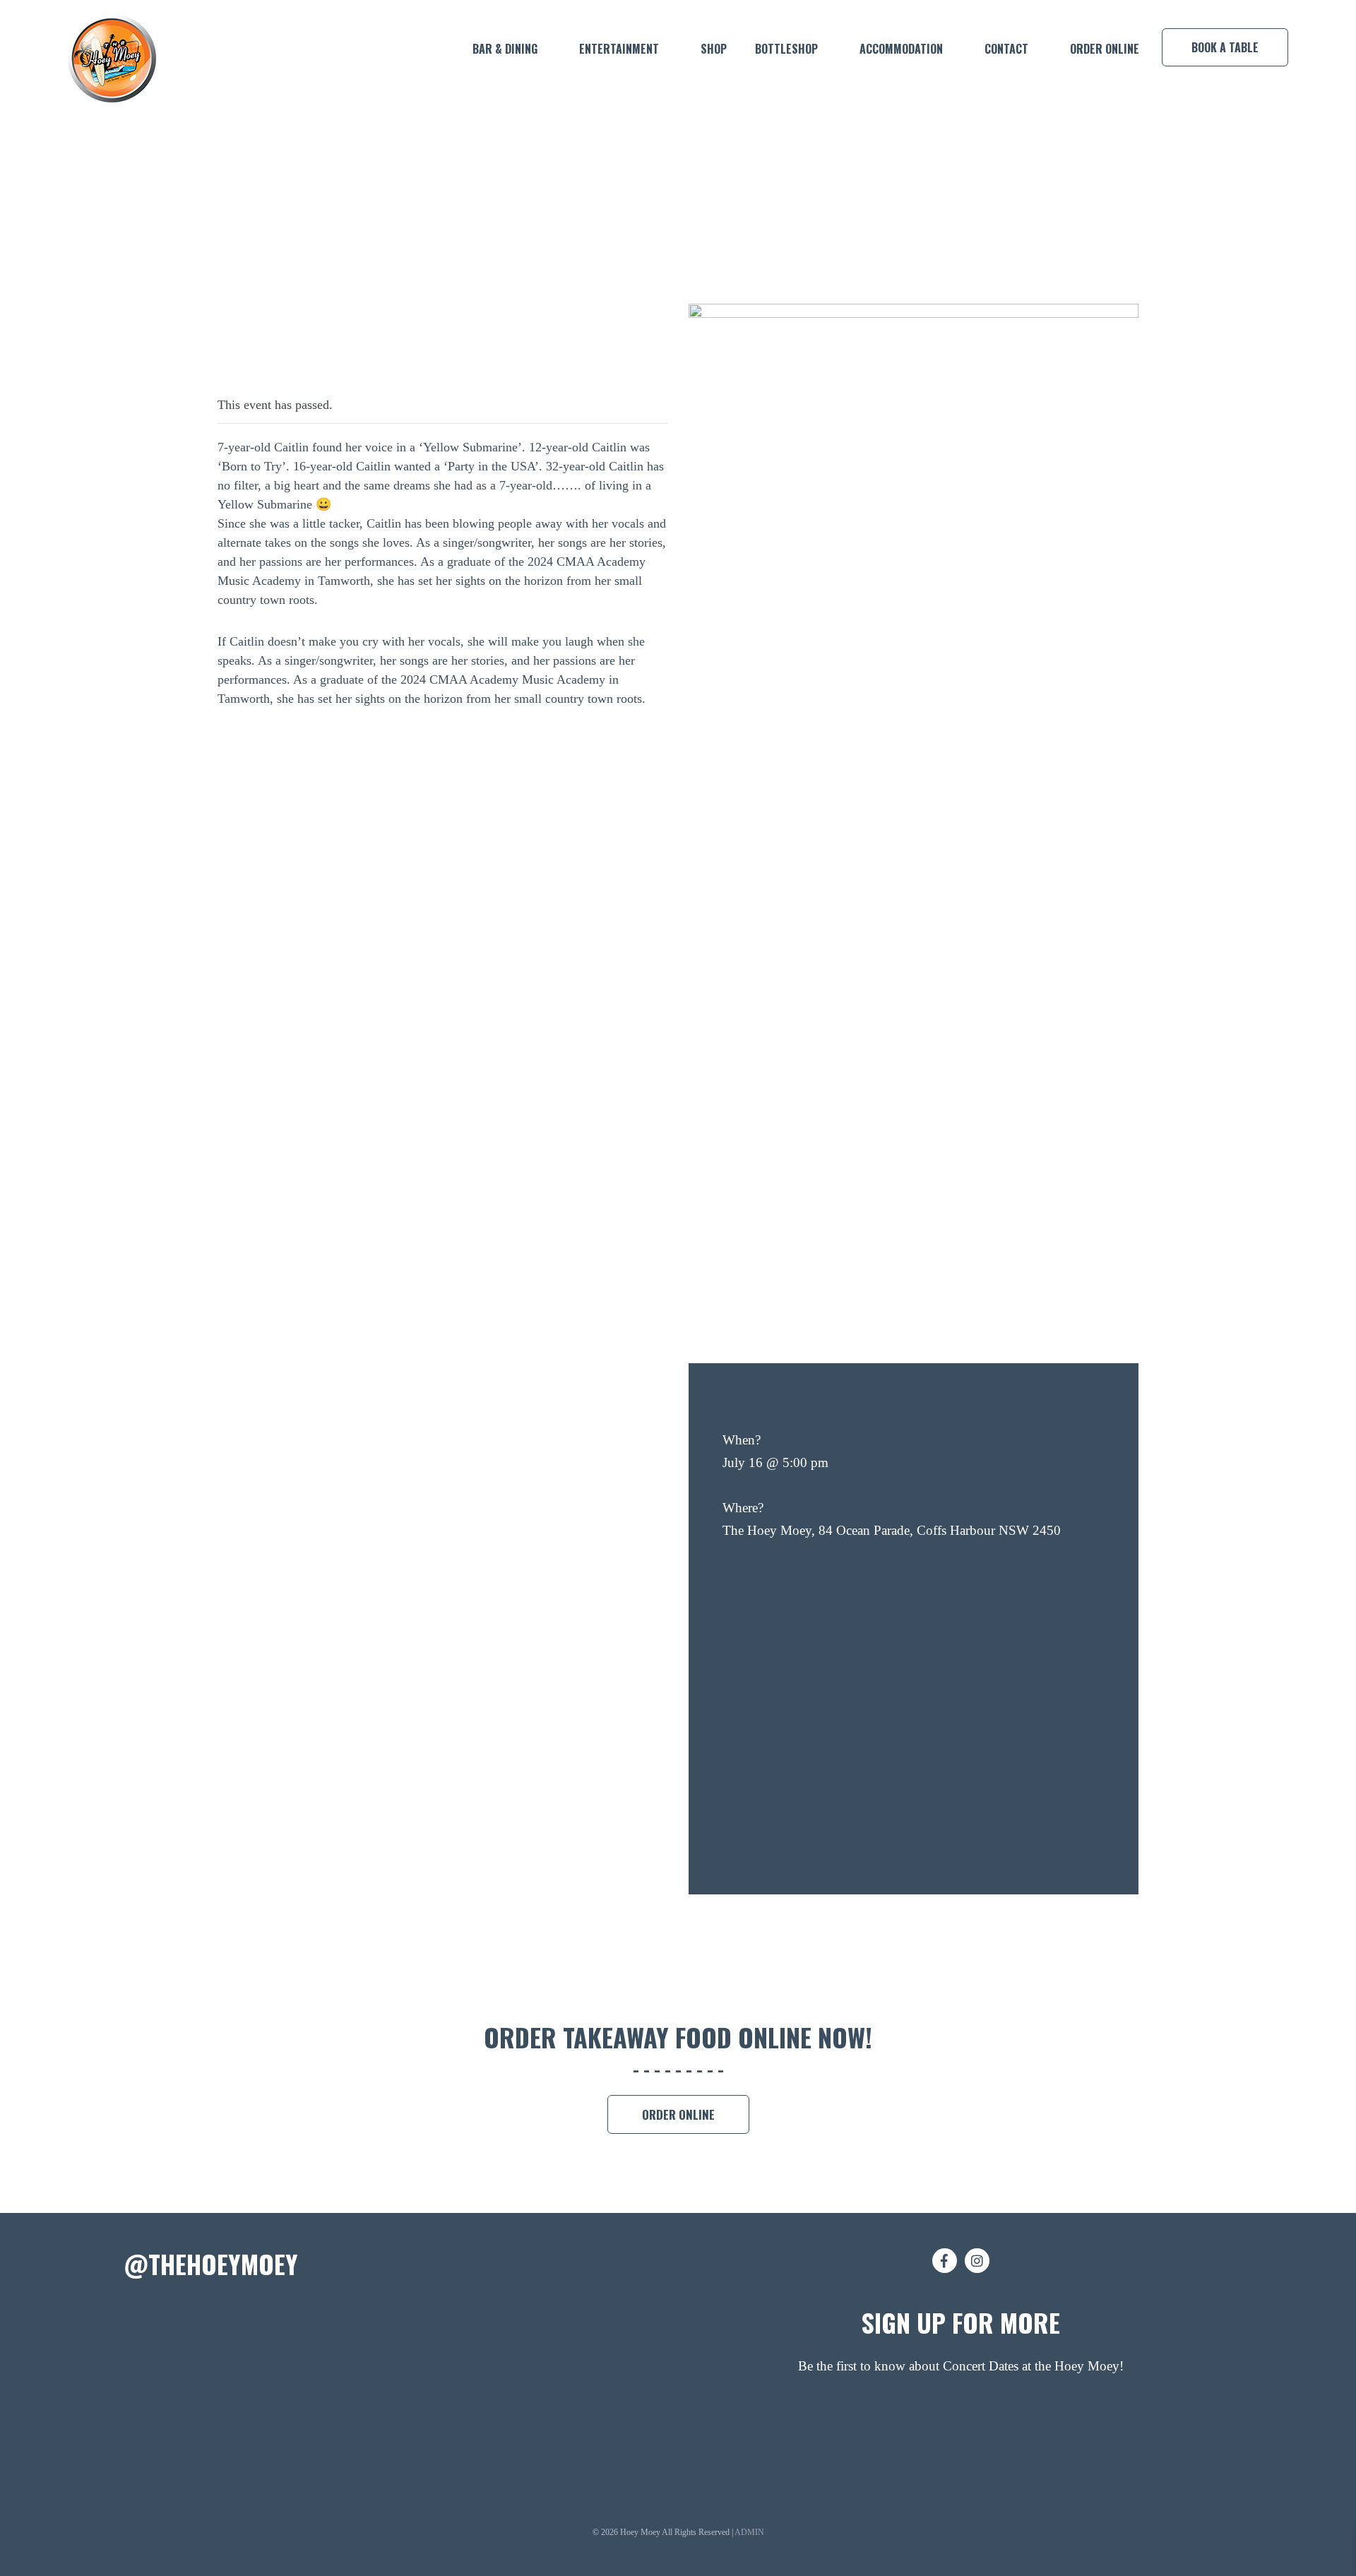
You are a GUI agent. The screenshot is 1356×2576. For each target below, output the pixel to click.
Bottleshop (786, 49)
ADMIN (749, 2532)
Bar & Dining (505, 49)
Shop (714, 49)
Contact (1006, 49)
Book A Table (1225, 47)
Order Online (1105, 49)
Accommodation (901, 49)
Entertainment (619, 49)
